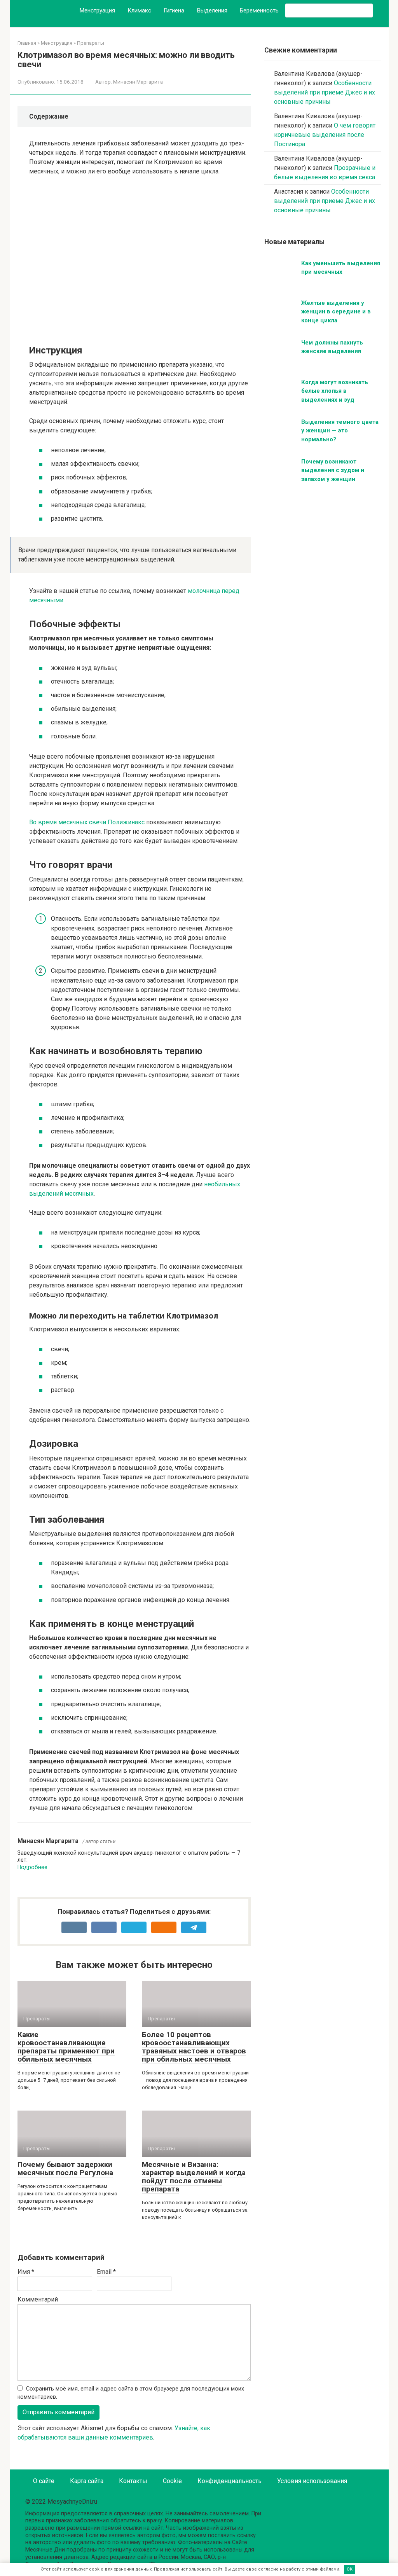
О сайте (44, 2481)
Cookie (172, 2481)
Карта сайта (87, 2481)
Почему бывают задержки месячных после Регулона (65, 2169)
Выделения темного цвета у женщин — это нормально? (340, 431)
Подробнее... (34, 1867)
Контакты (133, 2481)
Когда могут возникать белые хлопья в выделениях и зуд (335, 391)
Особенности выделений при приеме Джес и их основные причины (325, 92)
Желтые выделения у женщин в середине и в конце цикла (336, 312)
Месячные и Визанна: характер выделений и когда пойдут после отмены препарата (194, 2177)
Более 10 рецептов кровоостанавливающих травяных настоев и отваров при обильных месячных (194, 2047)
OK (350, 2569)
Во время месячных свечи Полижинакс (87, 822)
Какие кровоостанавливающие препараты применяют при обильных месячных (66, 2047)
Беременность (259, 10)
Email (106, 2272)
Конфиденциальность (230, 2481)
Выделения (212, 10)
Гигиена (174, 10)
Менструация (97, 10)
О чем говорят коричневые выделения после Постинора (325, 135)
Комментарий (38, 2299)
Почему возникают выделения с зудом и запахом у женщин (333, 470)
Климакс (139, 10)
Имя (26, 2272)
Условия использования (312, 2481)
